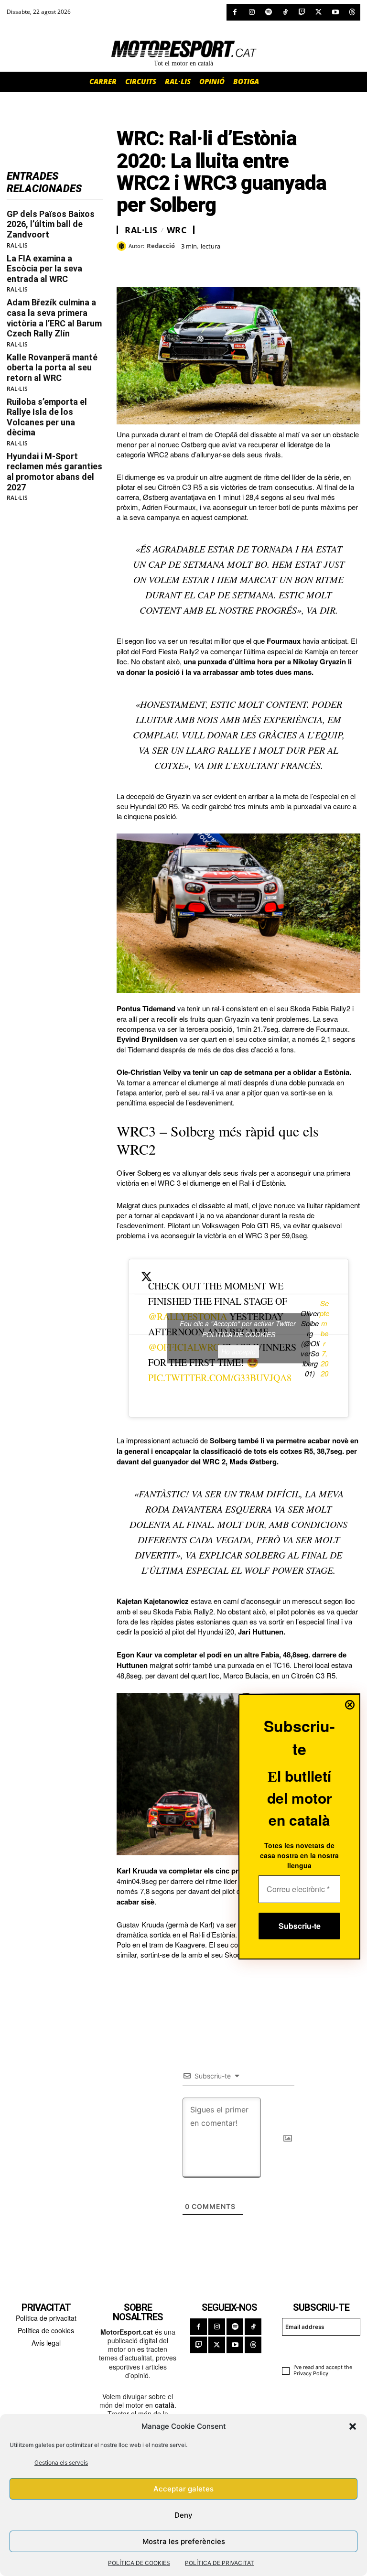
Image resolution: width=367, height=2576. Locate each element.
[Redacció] (123, 246)
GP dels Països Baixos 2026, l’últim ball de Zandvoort (51, 224)
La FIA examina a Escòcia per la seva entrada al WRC (44, 269)
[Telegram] (236, 263)
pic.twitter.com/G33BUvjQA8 (220, 1378)
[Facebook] (235, 12)
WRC (177, 230)
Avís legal (46, 2343)
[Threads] (352, 12)
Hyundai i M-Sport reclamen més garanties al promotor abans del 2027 (54, 472)
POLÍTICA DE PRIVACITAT (220, 2563)
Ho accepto (238, 1352)
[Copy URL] (214, 263)
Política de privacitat (46, 2318)
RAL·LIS (17, 246)
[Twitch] (302, 12)
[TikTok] (285, 12)
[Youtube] (335, 12)
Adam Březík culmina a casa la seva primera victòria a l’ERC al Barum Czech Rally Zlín (54, 318)
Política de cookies (46, 2330)
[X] (318, 12)
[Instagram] (252, 12)
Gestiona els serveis (61, 2462)
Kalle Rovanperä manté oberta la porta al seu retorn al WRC (52, 368)
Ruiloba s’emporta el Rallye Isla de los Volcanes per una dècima (47, 417)
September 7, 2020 (324, 1338)
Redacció (161, 246)
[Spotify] (268, 12)
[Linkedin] (192, 263)
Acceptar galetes (183, 2489)
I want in (317, 2349)
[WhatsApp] (148, 263)
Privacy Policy (311, 2373)
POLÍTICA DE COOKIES (139, 2563)
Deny (183, 2515)
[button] (353, 2426)
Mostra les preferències (184, 2541)
